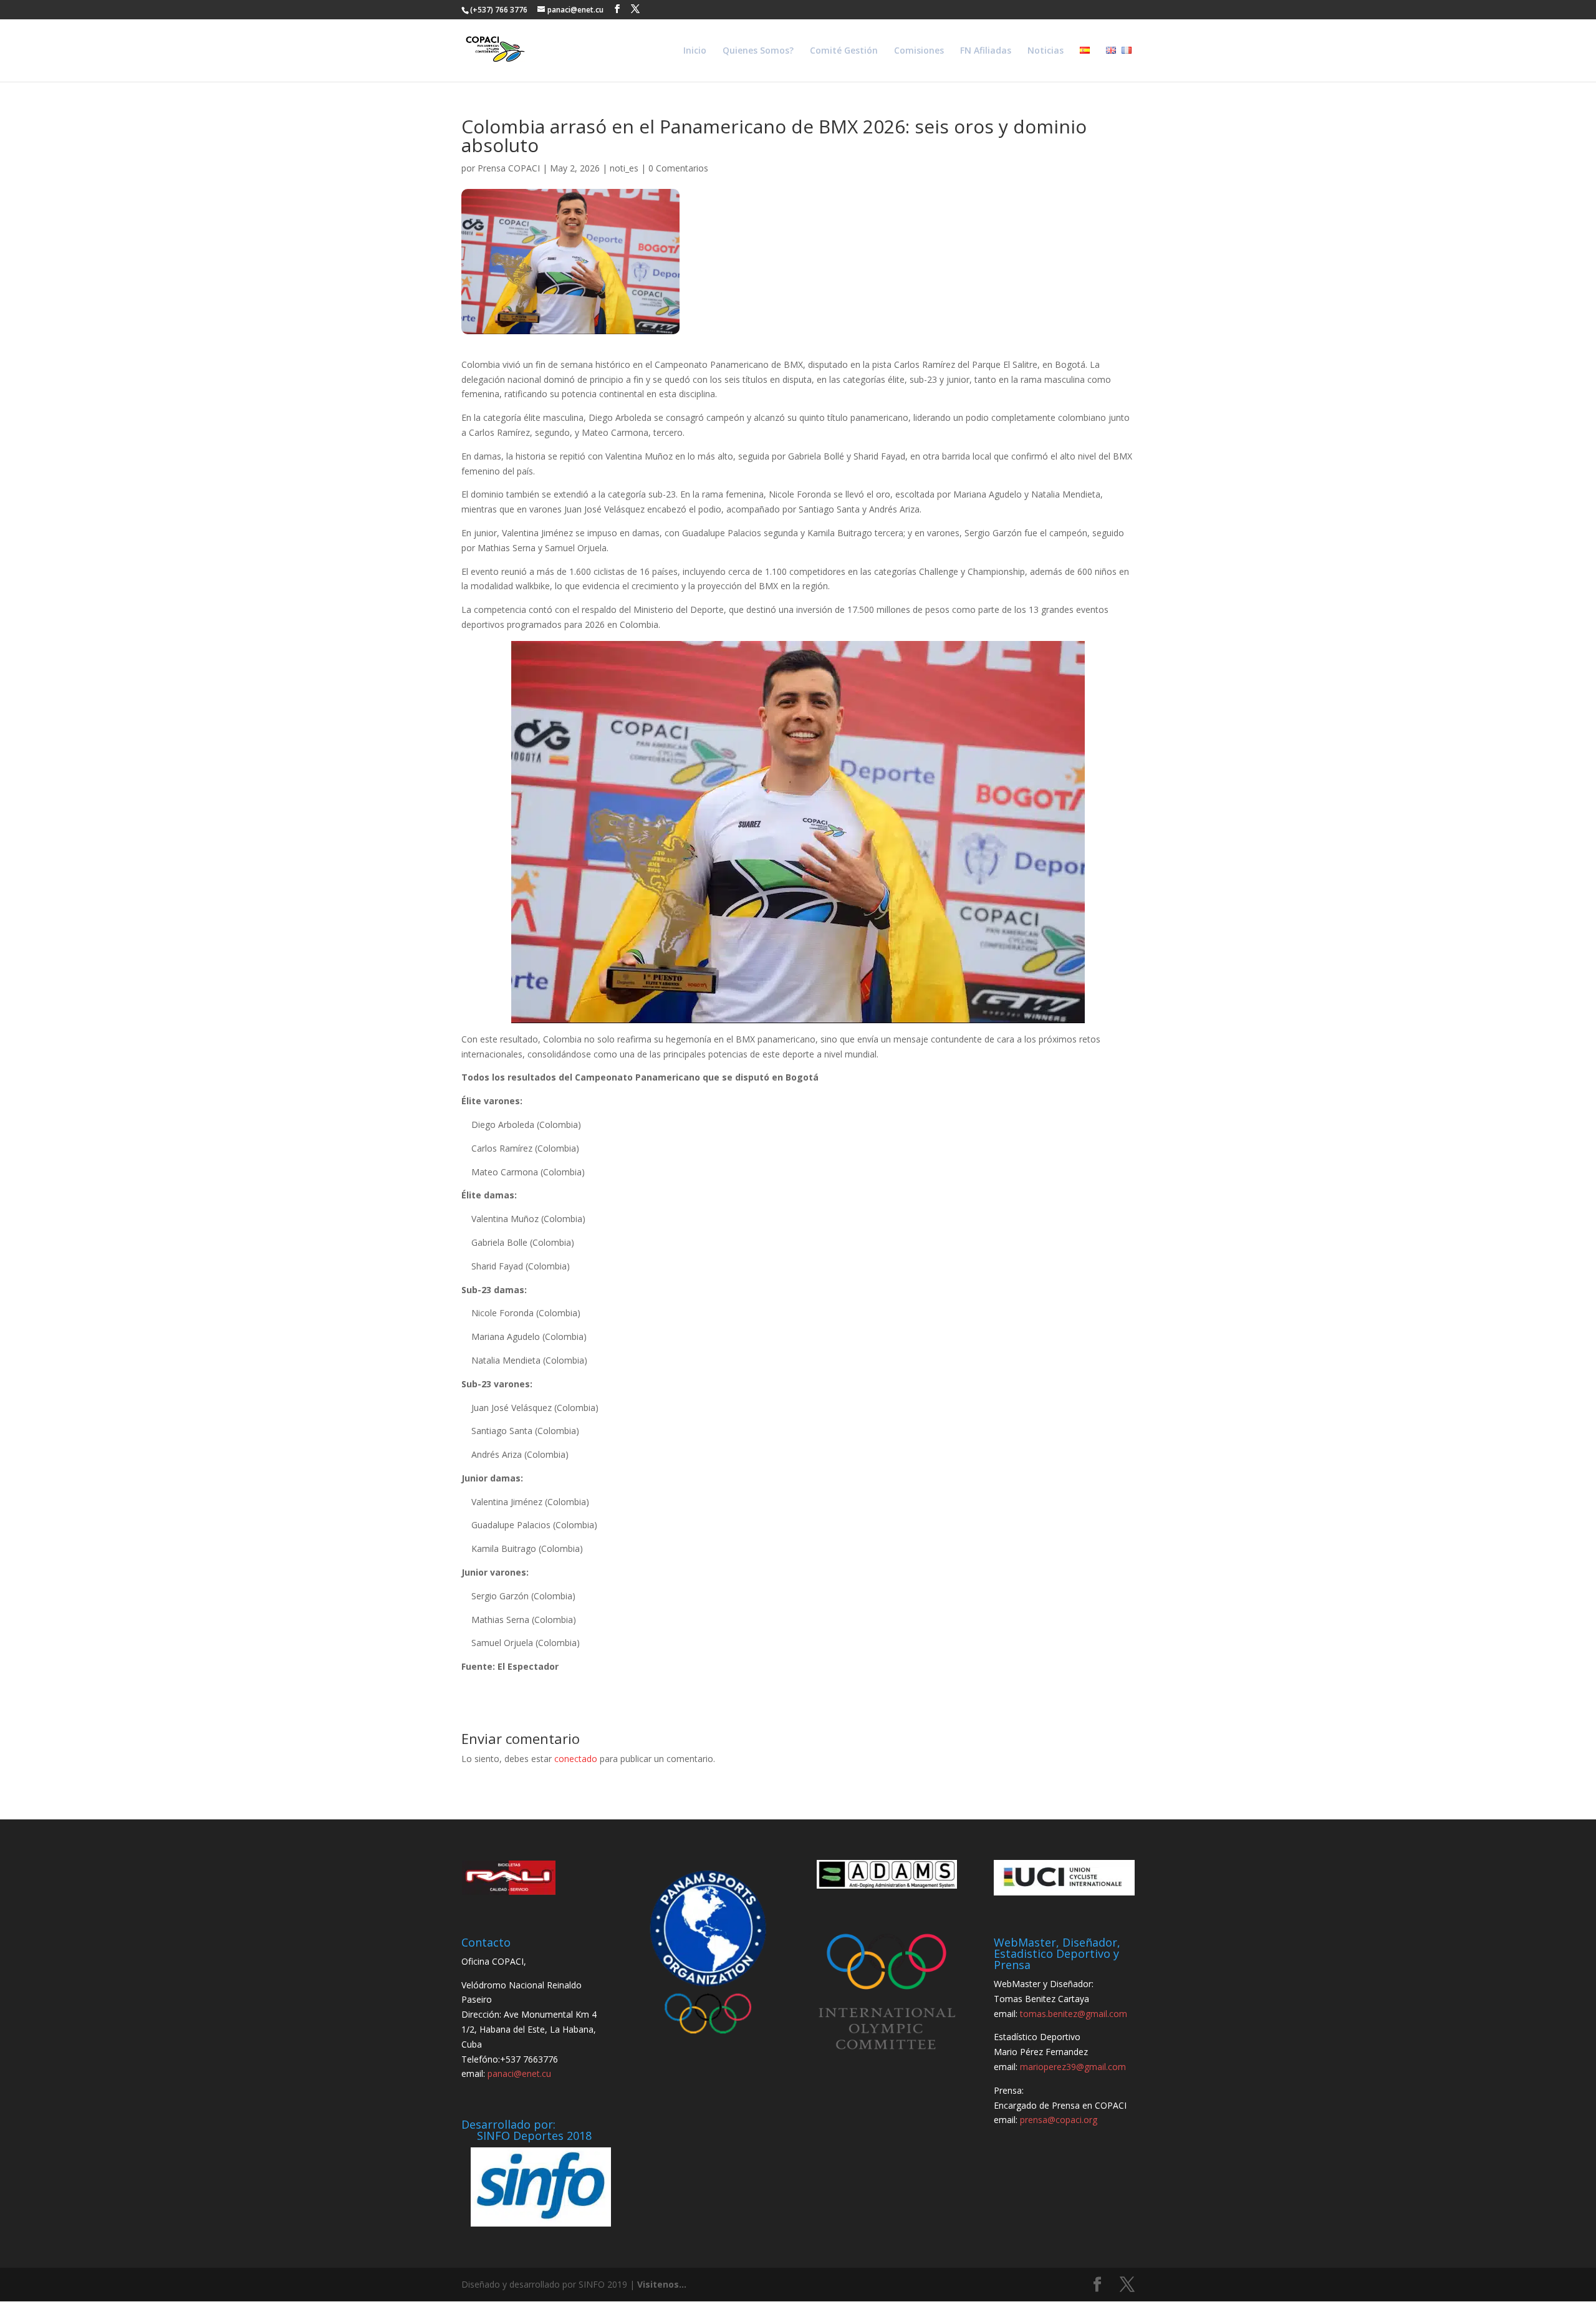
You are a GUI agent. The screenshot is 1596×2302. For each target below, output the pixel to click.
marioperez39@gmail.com (1073, 2067)
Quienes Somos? (758, 51)
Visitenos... (662, 2284)
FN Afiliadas (986, 51)
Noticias (1046, 51)
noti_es (624, 168)
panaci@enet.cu (519, 2073)
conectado (576, 1759)
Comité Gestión (844, 51)
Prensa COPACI (509, 168)
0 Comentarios (678, 168)
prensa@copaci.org (1059, 2120)
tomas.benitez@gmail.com (1074, 2014)
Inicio (695, 51)
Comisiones (919, 51)
